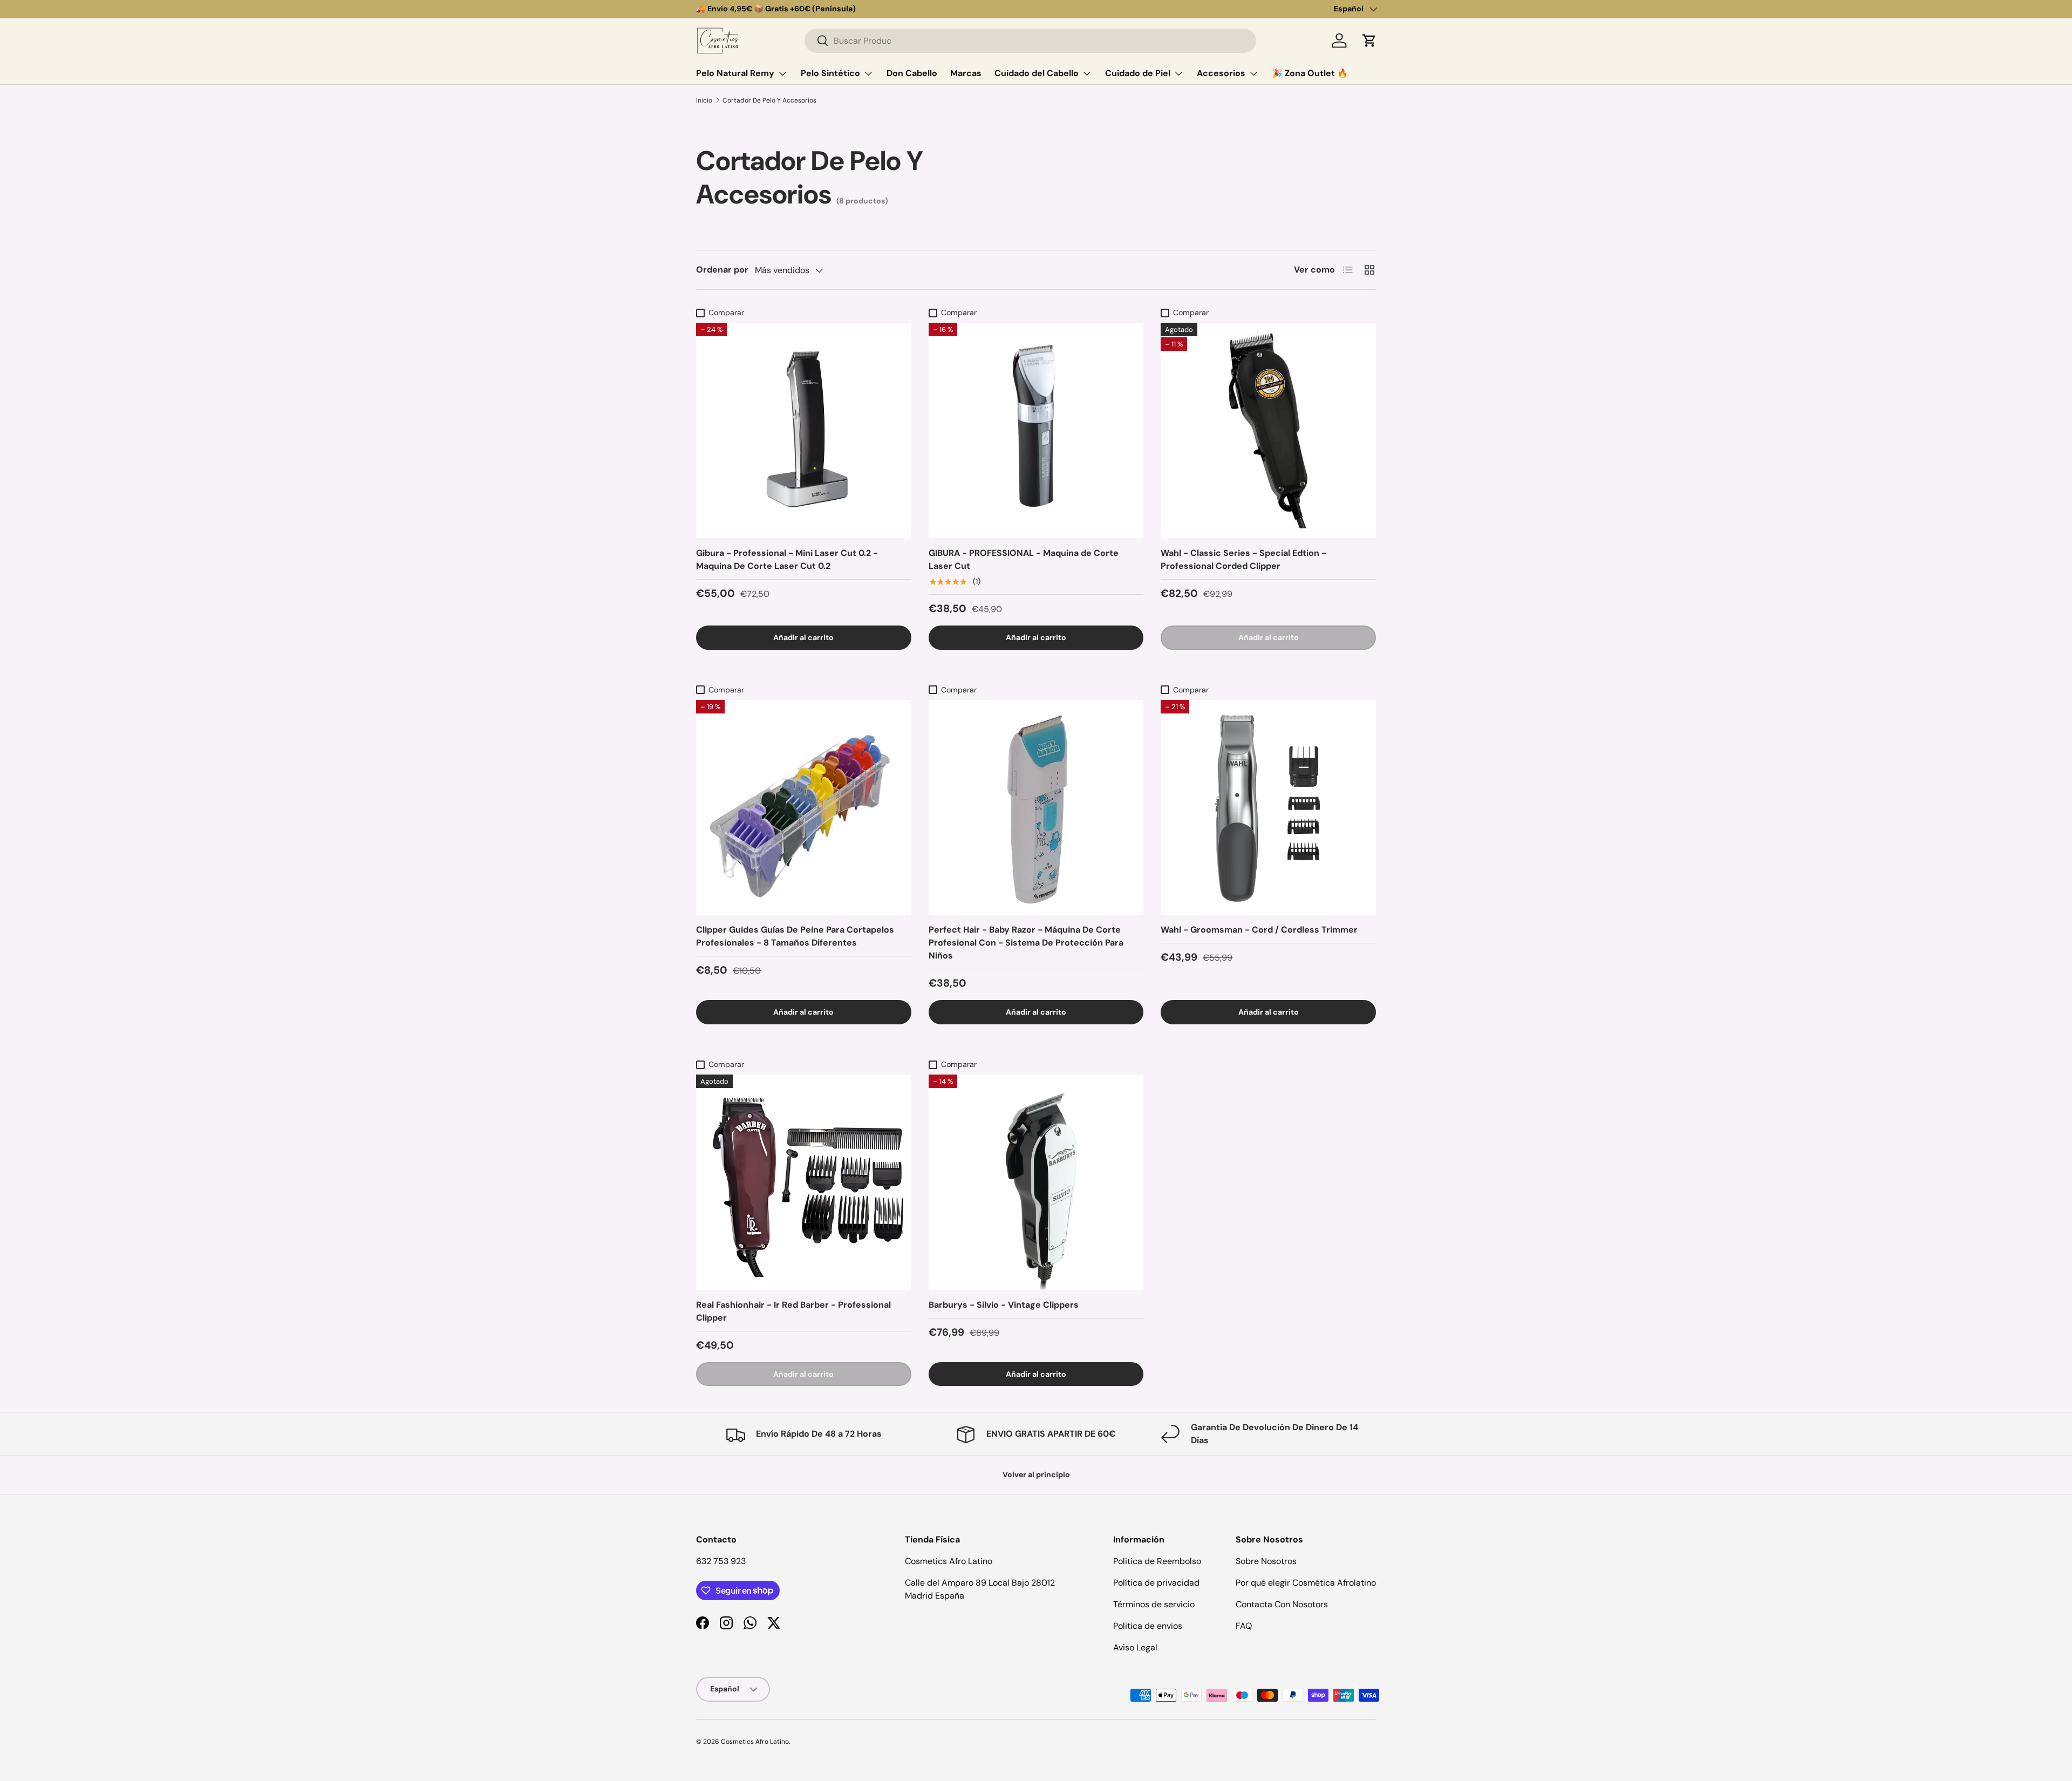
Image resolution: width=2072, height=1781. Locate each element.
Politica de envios (1148, 1626)
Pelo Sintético (830, 73)
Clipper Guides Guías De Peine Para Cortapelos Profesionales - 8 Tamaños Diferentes (795, 936)
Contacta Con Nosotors (1282, 1604)
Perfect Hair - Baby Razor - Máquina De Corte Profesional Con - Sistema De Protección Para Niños (1026, 943)
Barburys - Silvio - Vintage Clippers (1004, 1305)
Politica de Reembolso (1157, 1561)
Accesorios (1221, 73)
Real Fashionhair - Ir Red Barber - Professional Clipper (793, 1311)
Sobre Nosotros (1266, 1561)
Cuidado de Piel (1138, 73)
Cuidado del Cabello (1037, 73)
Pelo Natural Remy (735, 73)
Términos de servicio (1154, 1604)
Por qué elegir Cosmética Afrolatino (1306, 1583)
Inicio (704, 100)
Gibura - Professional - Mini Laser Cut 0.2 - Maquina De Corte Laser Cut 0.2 (787, 559)
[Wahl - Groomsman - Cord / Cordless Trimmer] (1268, 808)
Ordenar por (722, 270)
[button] (1369, 40)
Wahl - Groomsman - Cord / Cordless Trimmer (1259, 930)
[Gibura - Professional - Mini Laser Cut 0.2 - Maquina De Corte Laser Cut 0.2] (804, 430)
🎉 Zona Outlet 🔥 (1310, 73)
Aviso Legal (1135, 1647)
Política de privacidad (1156, 1583)
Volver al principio (1036, 1474)
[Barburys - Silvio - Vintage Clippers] (1036, 1182)
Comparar (726, 312)
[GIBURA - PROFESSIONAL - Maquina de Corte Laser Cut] (1036, 430)
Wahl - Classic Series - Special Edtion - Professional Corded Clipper (1243, 559)
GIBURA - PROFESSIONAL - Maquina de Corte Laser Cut (1024, 559)
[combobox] (1030, 41)
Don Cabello (912, 73)
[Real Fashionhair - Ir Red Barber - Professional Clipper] (804, 1182)
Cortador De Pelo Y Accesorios (769, 100)
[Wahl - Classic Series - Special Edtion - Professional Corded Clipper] (1268, 430)
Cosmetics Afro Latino (755, 1742)
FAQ (1244, 1626)
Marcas (966, 73)
